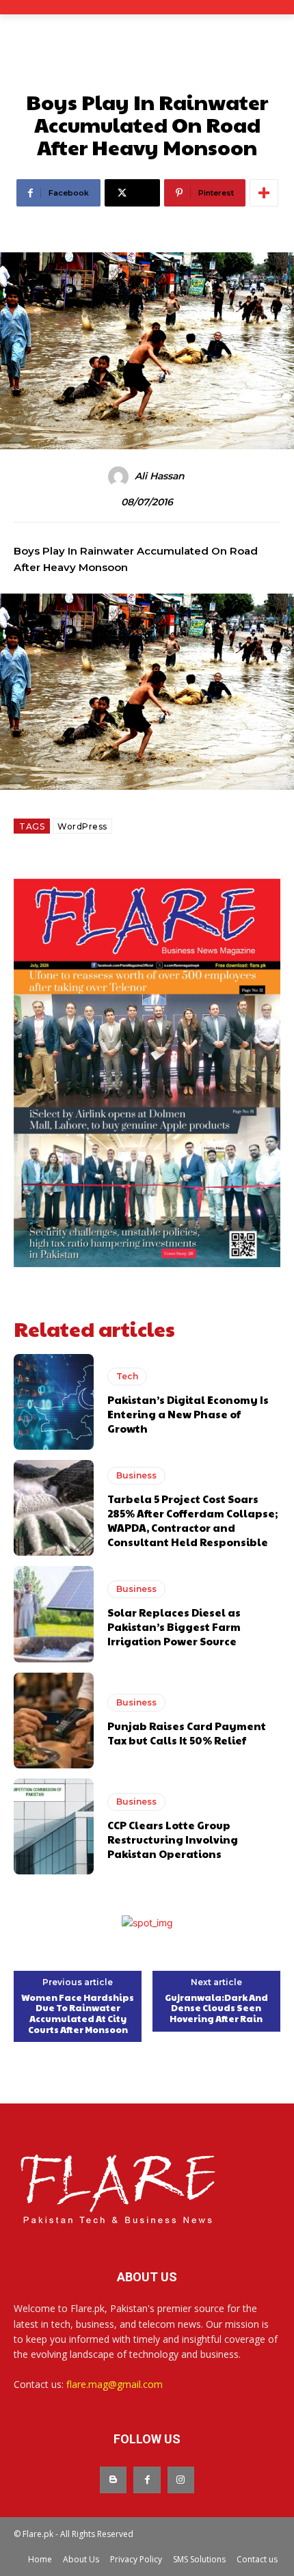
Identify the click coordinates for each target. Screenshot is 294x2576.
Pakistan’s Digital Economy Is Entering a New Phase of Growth (188, 1414)
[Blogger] (113, 2480)
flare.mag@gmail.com (115, 2384)
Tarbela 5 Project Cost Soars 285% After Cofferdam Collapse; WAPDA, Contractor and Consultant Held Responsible (192, 1520)
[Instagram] (181, 2480)
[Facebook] (147, 2480)
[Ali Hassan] (120, 477)
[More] (264, 193)
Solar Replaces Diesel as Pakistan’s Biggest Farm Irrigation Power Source (174, 1626)
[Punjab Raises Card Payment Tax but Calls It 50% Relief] (54, 1721)
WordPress (82, 826)
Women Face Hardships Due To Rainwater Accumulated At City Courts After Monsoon (78, 2014)
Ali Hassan (160, 476)
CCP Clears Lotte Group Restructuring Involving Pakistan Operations (173, 1839)
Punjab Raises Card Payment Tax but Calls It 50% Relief (187, 1733)
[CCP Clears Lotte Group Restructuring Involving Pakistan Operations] (54, 1827)
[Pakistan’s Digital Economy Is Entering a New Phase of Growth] (54, 1402)
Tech (127, 1376)
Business (136, 1475)
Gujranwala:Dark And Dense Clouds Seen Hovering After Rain (216, 2009)
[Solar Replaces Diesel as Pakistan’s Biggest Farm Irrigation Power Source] (54, 1614)
